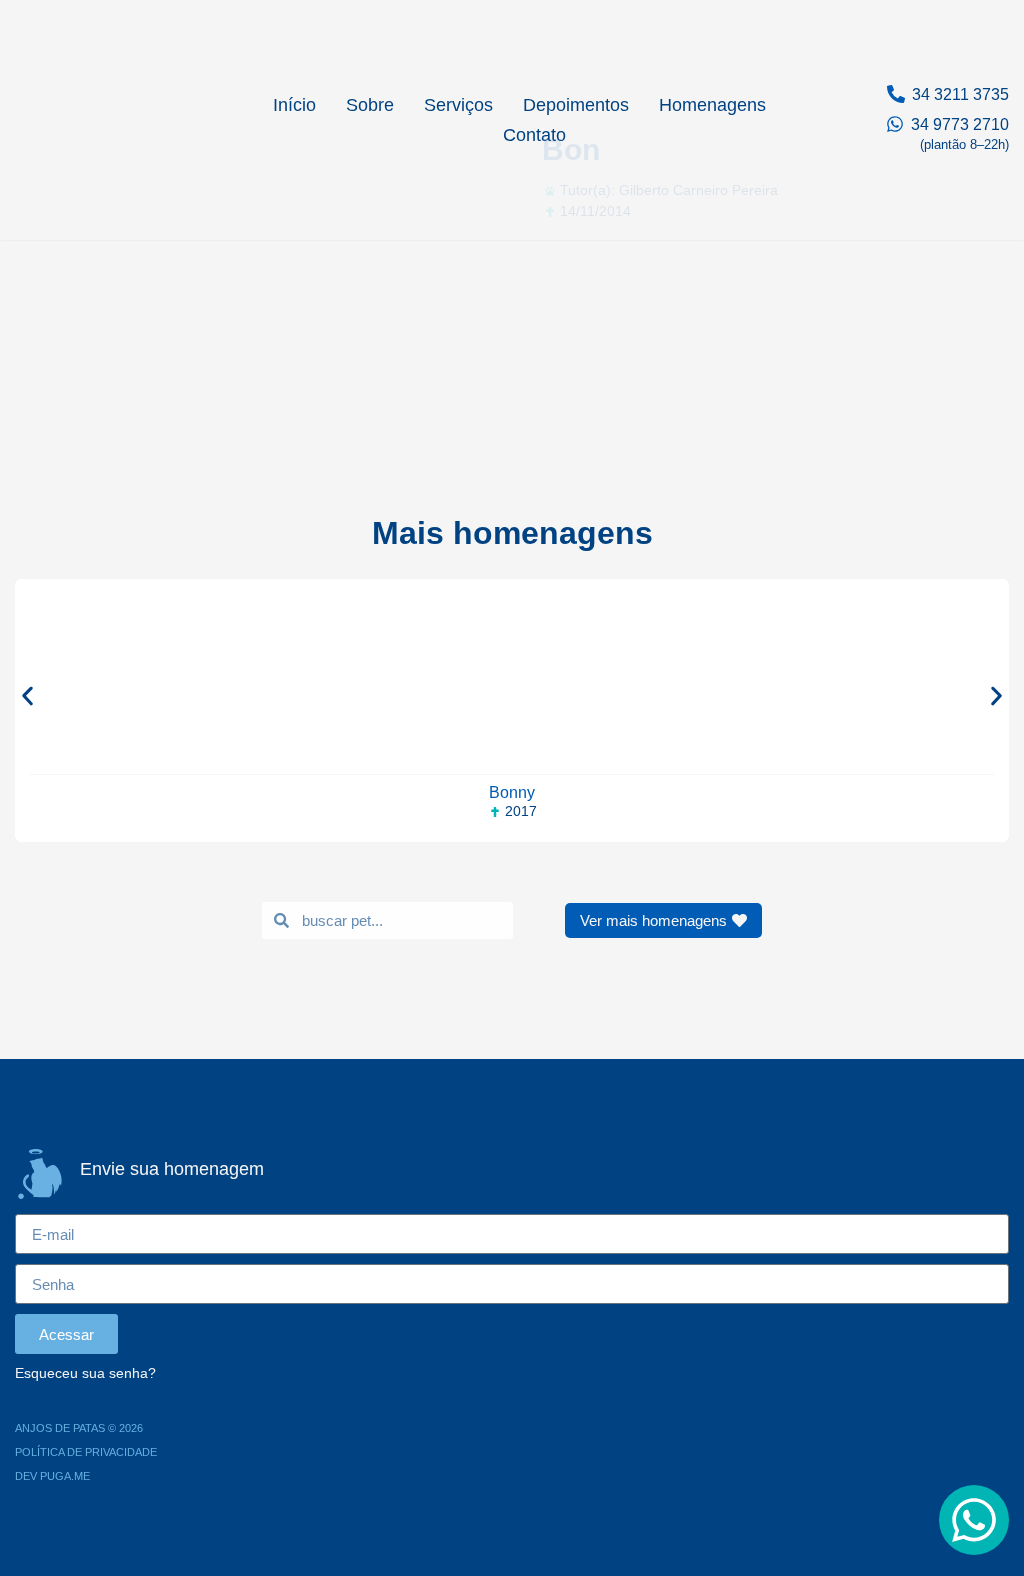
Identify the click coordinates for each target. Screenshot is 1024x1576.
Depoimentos (576, 105)
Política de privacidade (86, 1452)
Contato (534, 135)
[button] (27, 695)
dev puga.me (52, 1476)
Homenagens (712, 105)
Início (294, 105)
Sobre (370, 105)
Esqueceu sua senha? (85, 1373)
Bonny (512, 792)
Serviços (458, 105)
